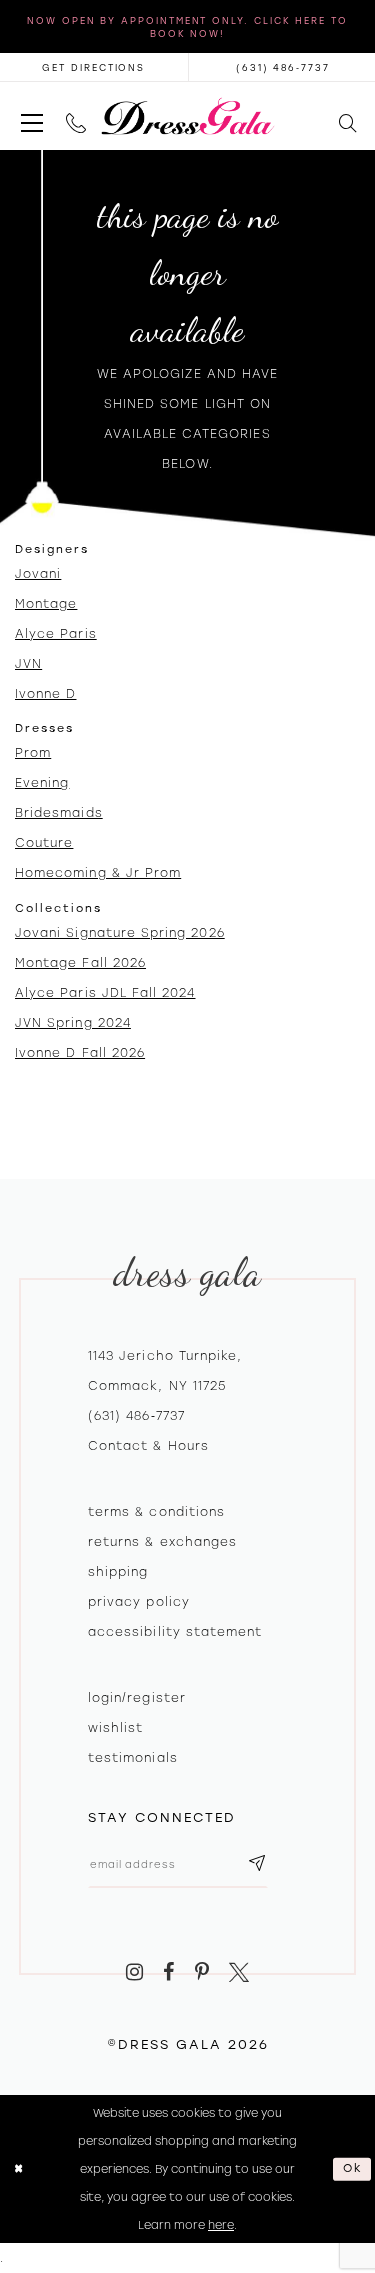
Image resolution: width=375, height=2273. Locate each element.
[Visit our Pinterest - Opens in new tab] (202, 1973)
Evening (42, 783)
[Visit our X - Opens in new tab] (240, 1973)
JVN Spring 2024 (73, 1023)
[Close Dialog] (18, 2168)
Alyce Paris (56, 634)
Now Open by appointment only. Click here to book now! (187, 27)
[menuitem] (31, 116)
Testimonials (133, 1758)
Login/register (137, 1698)
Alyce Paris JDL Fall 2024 (105, 993)
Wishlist (115, 1728)
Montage (46, 604)
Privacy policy (139, 1602)
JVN (28, 664)
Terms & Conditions (156, 1512)
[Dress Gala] (187, 116)
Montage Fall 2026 (80, 963)
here (221, 2225)
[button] (31, 116)
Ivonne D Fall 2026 (80, 1053)
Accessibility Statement (175, 1632)
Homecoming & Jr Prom (98, 873)
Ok (353, 2168)
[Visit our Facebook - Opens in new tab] (168, 1973)
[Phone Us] (75, 116)
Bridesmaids (59, 813)
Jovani (38, 574)
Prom (33, 753)
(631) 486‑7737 (136, 1416)
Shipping (118, 1572)
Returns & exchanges (162, 1542)
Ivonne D (45, 694)
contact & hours (148, 1446)
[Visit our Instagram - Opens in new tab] (134, 1973)
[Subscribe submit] (257, 1864)
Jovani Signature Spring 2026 (120, 933)
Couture (44, 843)
